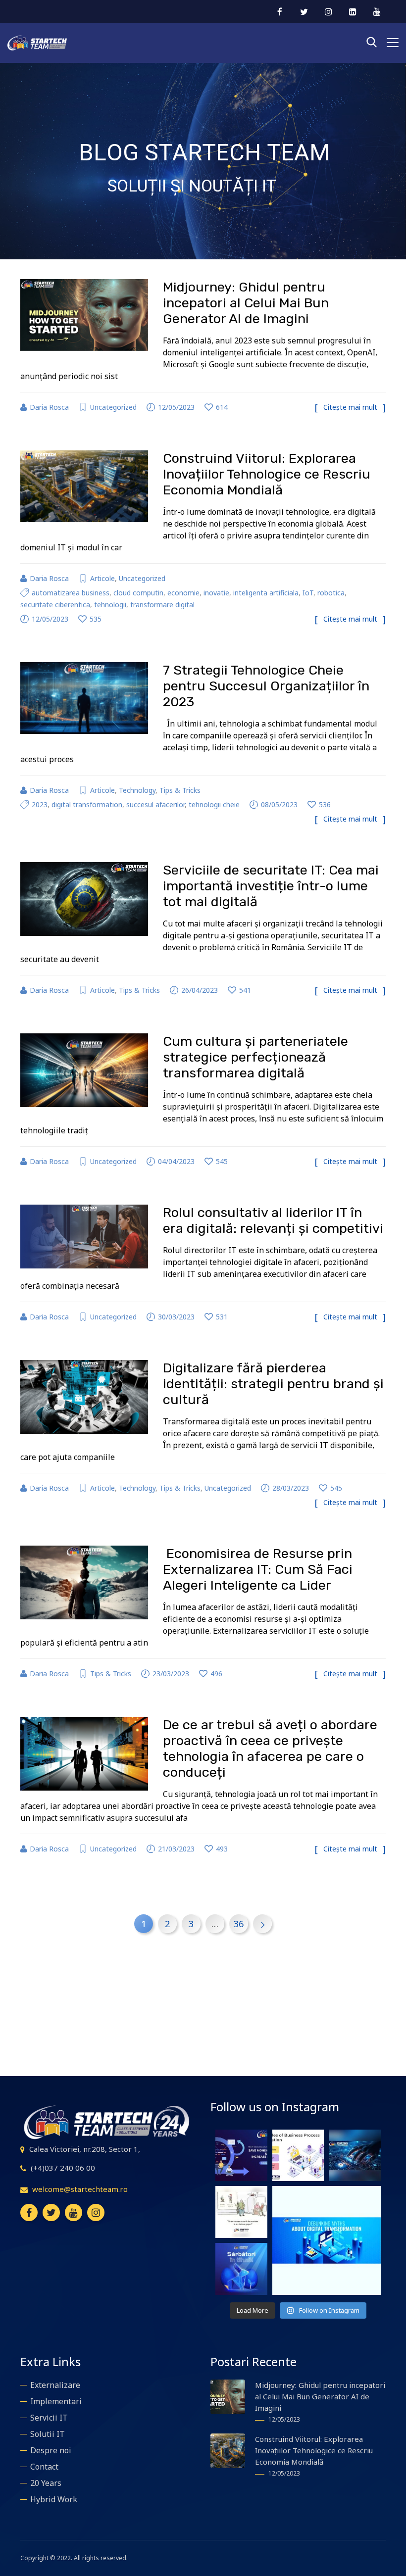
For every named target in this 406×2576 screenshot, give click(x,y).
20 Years (46, 2483)
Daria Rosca (49, 407)
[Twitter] (51, 2212)
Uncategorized (113, 407)
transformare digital (162, 605)
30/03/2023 (176, 1317)
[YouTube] (74, 2212)
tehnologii (110, 605)
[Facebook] (29, 2212)
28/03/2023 (291, 1488)
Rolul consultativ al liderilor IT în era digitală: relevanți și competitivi (273, 1220)
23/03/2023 (171, 1674)
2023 (40, 804)
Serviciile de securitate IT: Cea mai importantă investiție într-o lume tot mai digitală (271, 886)
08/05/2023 (279, 804)
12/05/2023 (176, 407)
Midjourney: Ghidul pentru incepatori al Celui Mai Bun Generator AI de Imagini (246, 303)
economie (183, 593)
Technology (137, 790)
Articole (102, 578)
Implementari (56, 2401)
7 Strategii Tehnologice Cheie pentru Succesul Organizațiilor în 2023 (266, 686)
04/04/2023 (176, 1161)
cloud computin (138, 593)
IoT (308, 593)
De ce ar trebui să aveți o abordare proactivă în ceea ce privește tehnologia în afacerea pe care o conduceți (270, 1749)
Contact (44, 2467)
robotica (331, 593)
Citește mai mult (350, 407)
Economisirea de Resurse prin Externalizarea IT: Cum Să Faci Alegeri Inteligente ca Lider (258, 1569)
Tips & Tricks (180, 790)
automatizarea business (71, 593)
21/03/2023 (176, 1849)
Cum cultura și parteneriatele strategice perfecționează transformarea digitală (255, 1057)
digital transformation (87, 804)
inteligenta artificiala (266, 593)
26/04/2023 (200, 990)
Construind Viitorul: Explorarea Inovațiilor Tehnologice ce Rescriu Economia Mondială (267, 474)
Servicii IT (49, 2418)
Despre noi (51, 2450)
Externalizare (55, 2385)
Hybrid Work (54, 2499)
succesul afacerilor (155, 804)
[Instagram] (96, 2212)
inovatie (216, 593)
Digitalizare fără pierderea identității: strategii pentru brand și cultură (273, 1384)
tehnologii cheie (214, 804)
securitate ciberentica (55, 605)
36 (239, 1924)
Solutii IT (48, 2434)
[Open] (241, 2156)
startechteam (241, 2134)
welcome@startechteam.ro (80, 2189)
